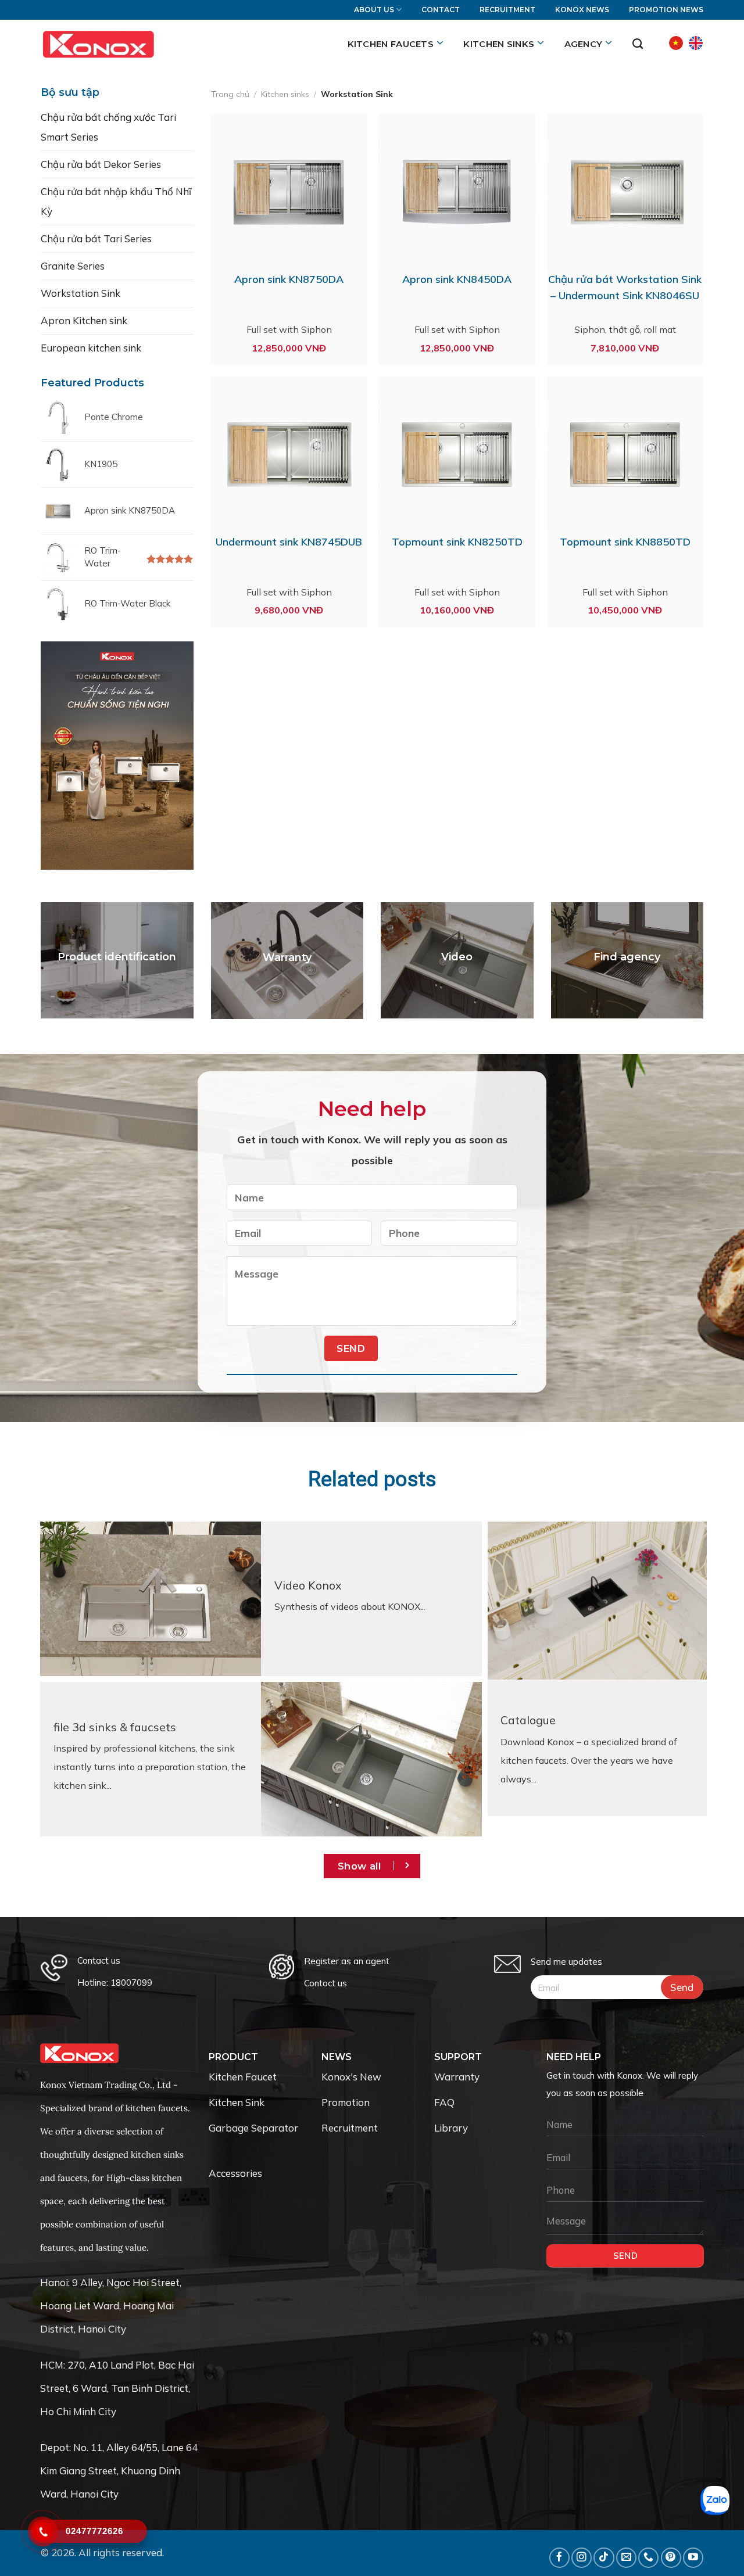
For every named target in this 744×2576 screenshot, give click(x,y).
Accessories (235, 2173)
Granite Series (73, 266)
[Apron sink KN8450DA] (457, 192)
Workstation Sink (81, 293)
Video (457, 957)
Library (451, 2128)
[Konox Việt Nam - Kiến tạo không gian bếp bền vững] (98, 44)
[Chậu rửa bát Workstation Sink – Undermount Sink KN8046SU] (625, 192)
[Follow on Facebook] (559, 2558)
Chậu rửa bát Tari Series (96, 238)
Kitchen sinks (499, 44)
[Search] (638, 44)
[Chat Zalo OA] (715, 2500)
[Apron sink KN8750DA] (289, 192)
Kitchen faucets (391, 44)
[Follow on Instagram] (582, 2558)
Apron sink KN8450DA (457, 279)
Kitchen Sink (237, 2102)
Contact (441, 10)
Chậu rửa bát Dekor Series (101, 164)
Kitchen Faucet (243, 2077)
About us (374, 10)
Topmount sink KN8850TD (625, 542)
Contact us (325, 1983)
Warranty (287, 957)
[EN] (696, 43)
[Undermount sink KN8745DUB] (289, 455)
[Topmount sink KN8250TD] (457, 455)
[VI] (676, 43)
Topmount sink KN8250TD (457, 542)
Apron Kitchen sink (84, 320)
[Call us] (648, 2558)
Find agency (627, 957)
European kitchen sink (91, 348)
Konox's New (351, 2077)
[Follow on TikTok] (604, 2558)
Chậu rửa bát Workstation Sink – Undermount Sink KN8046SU (625, 287)
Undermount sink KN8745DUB (289, 542)
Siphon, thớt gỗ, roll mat (625, 329)
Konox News (582, 10)
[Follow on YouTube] (693, 2558)
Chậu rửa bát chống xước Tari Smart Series (108, 127)
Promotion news (666, 10)
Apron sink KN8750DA (289, 279)
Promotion (346, 2102)
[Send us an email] (626, 2558)
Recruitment (507, 10)
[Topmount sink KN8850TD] (625, 455)
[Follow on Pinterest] (671, 2558)
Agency (584, 44)
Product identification (117, 957)
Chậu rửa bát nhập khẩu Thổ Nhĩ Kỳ (116, 201)
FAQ (444, 2102)
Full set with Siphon (289, 329)
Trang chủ (230, 94)
